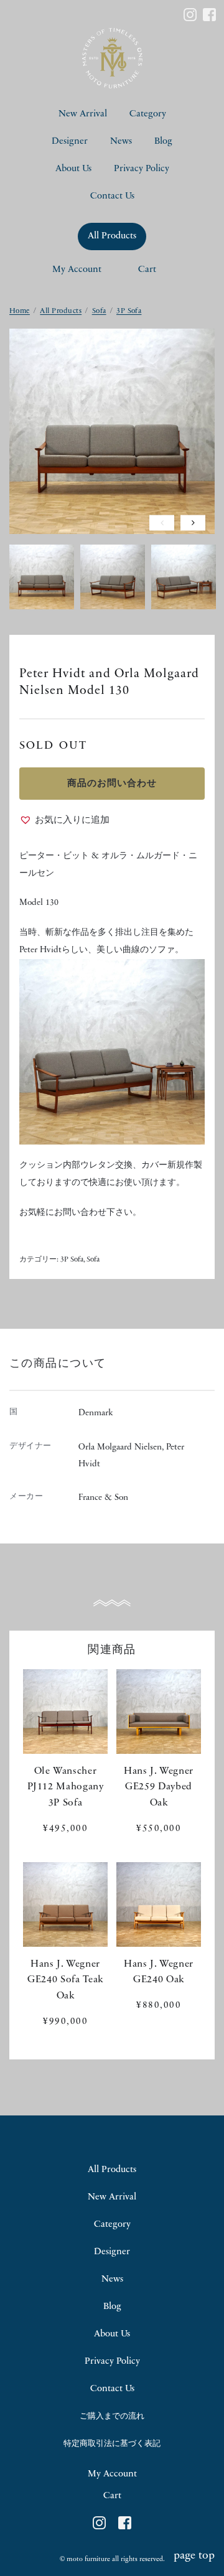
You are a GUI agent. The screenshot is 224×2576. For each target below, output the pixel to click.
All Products (112, 236)
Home (20, 311)
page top (194, 2556)
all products (112, 2170)
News (121, 142)
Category (148, 114)
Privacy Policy (142, 169)
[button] (64, 821)
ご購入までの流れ (112, 2416)
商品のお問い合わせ (112, 784)
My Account (77, 270)
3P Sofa (129, 311)
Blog (163, 142)
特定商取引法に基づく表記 (112, 2444)
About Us (73, 169)
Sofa (99, 311)
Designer (70, 142)
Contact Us (112, 196)
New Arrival (83, 114)
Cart (147, 270)
